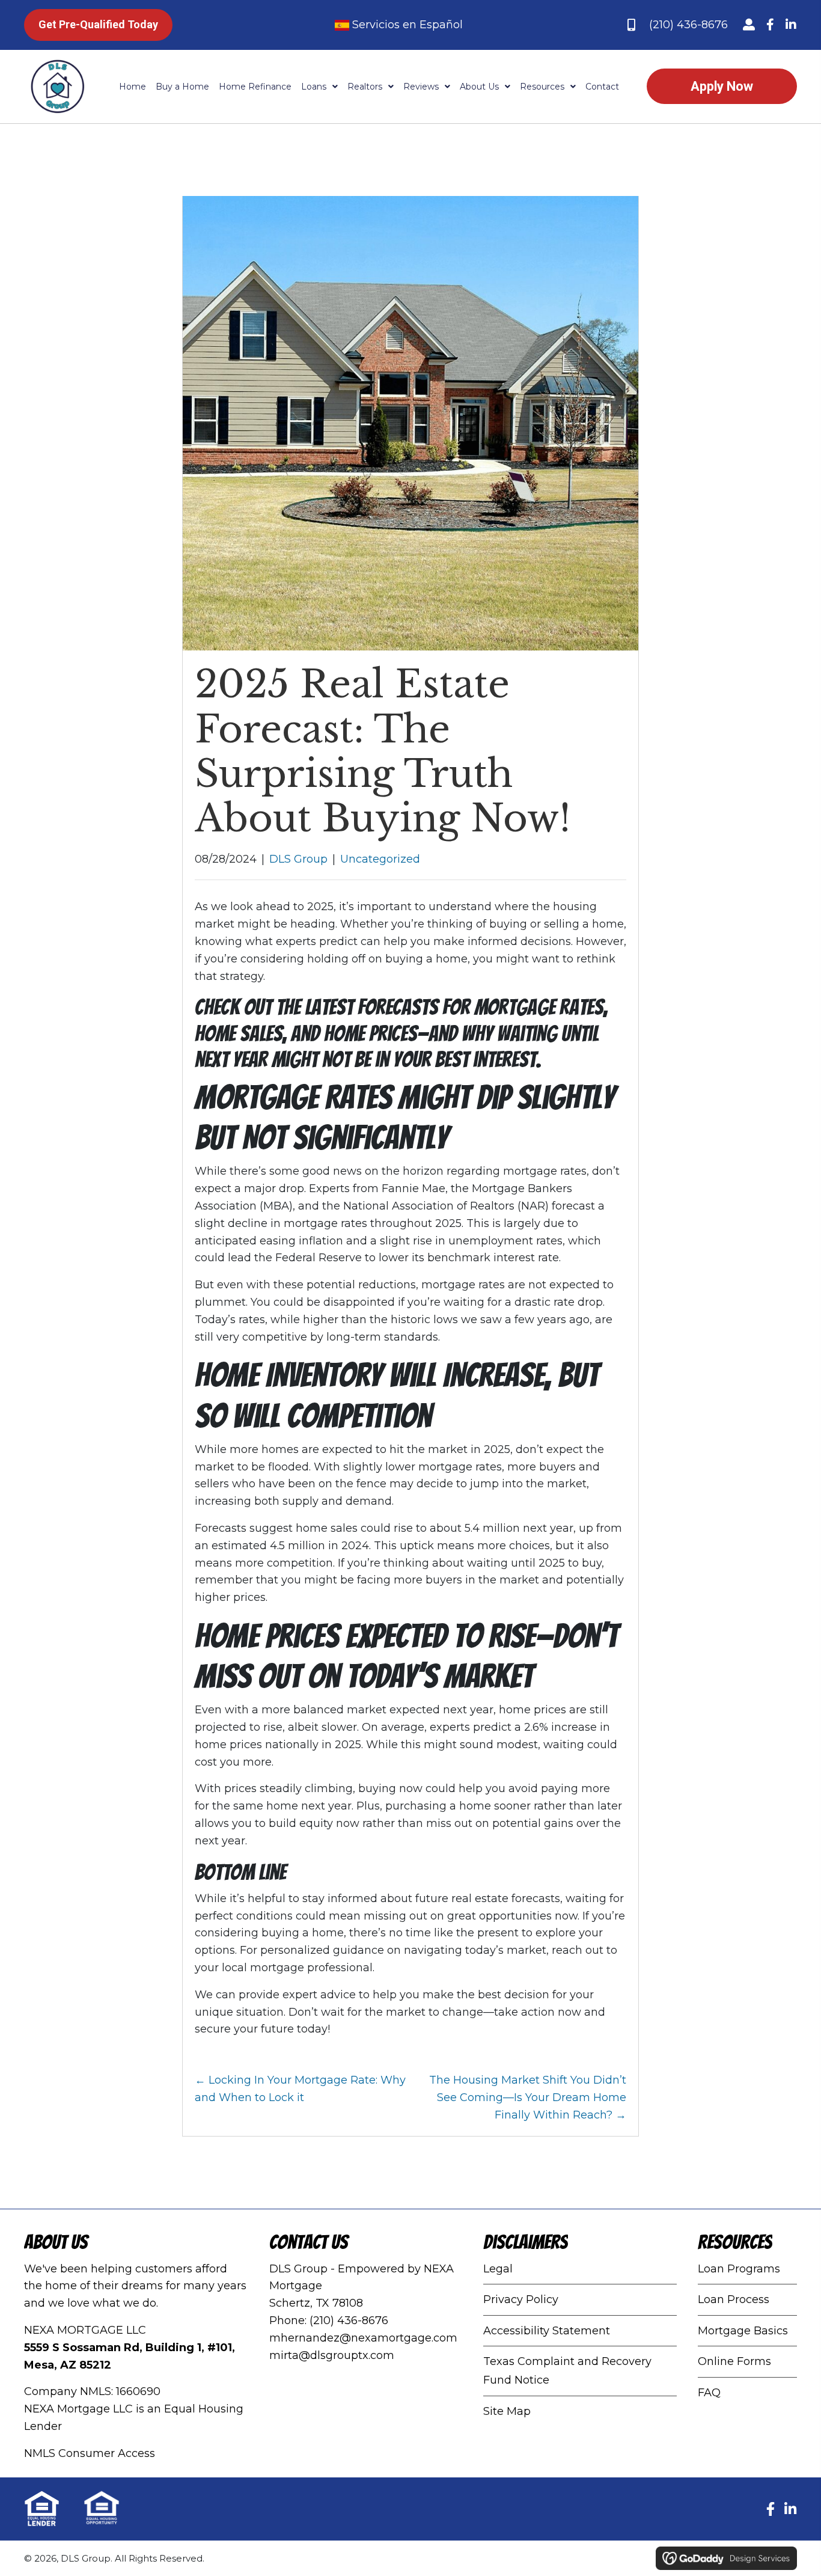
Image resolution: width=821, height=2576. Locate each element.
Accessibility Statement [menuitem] (547, 2330)
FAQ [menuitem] (709, 2393)
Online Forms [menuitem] (734, 2361)
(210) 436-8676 (688, 25)
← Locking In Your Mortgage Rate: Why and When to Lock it (300, 2089)
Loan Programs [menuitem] (739, 2268)
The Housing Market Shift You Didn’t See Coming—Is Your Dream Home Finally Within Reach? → (528, 2097)
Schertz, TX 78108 (316, 2303)
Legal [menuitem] (498, 2268)
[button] (749, 25)
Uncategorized (380, 859)
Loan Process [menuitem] (734, 2299)
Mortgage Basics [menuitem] (743, 2330)
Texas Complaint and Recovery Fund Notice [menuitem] (567, 2371)
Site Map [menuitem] (507, 2411)
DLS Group (298, 859)
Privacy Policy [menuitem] (521, 2299)
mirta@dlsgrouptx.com (332, 2355)
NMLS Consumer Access (90, 2453)
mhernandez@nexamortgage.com (363, 2337)
